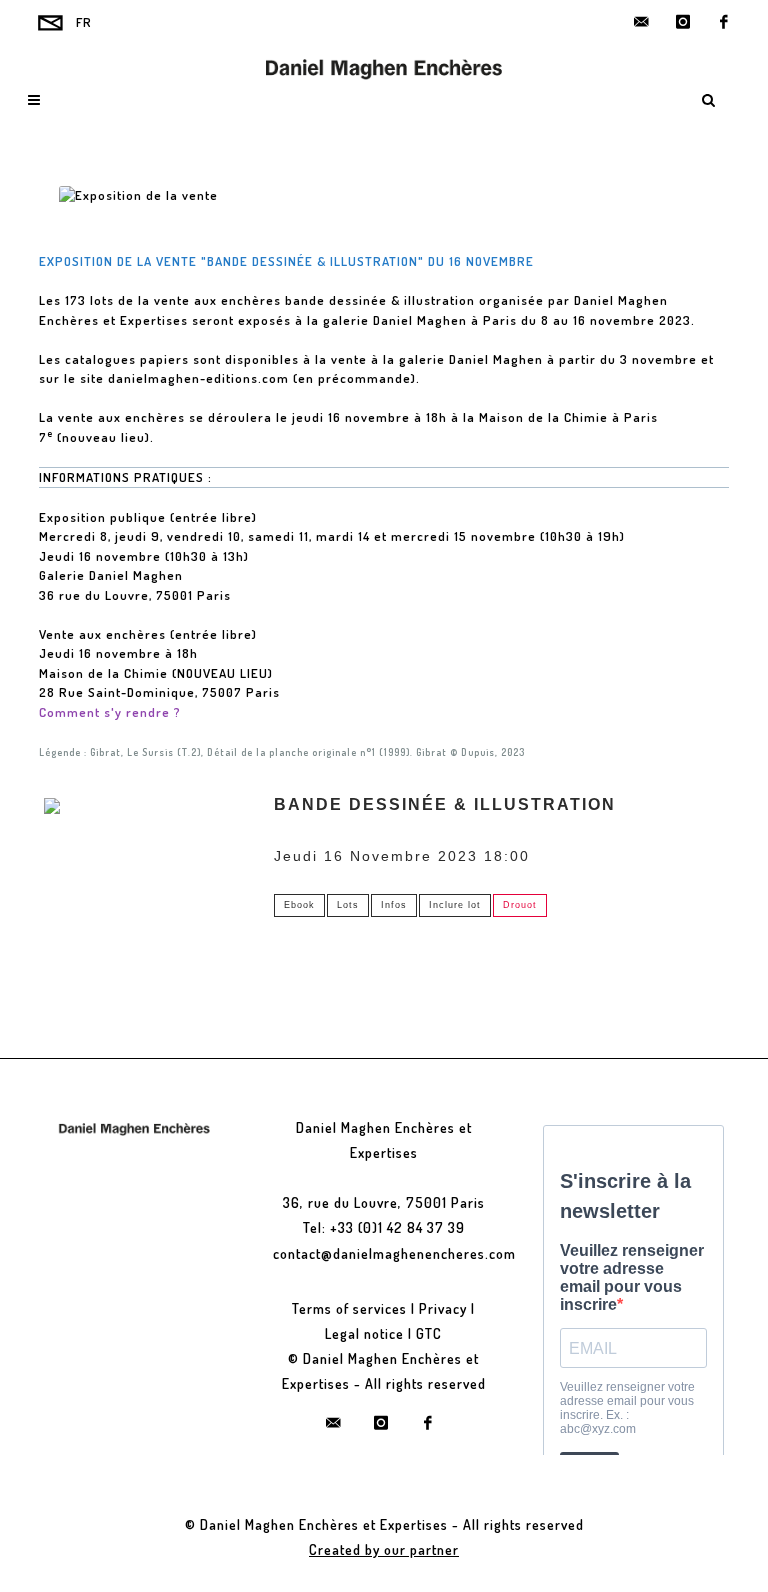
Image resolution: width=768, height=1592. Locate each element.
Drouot (520, 905)
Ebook (299, 905)
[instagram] (683, 22)
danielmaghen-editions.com (198, 378)
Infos (394, 905)
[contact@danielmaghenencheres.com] (642, 22)
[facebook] (724, 22)
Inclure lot (455, 905)
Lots (348, 905)
